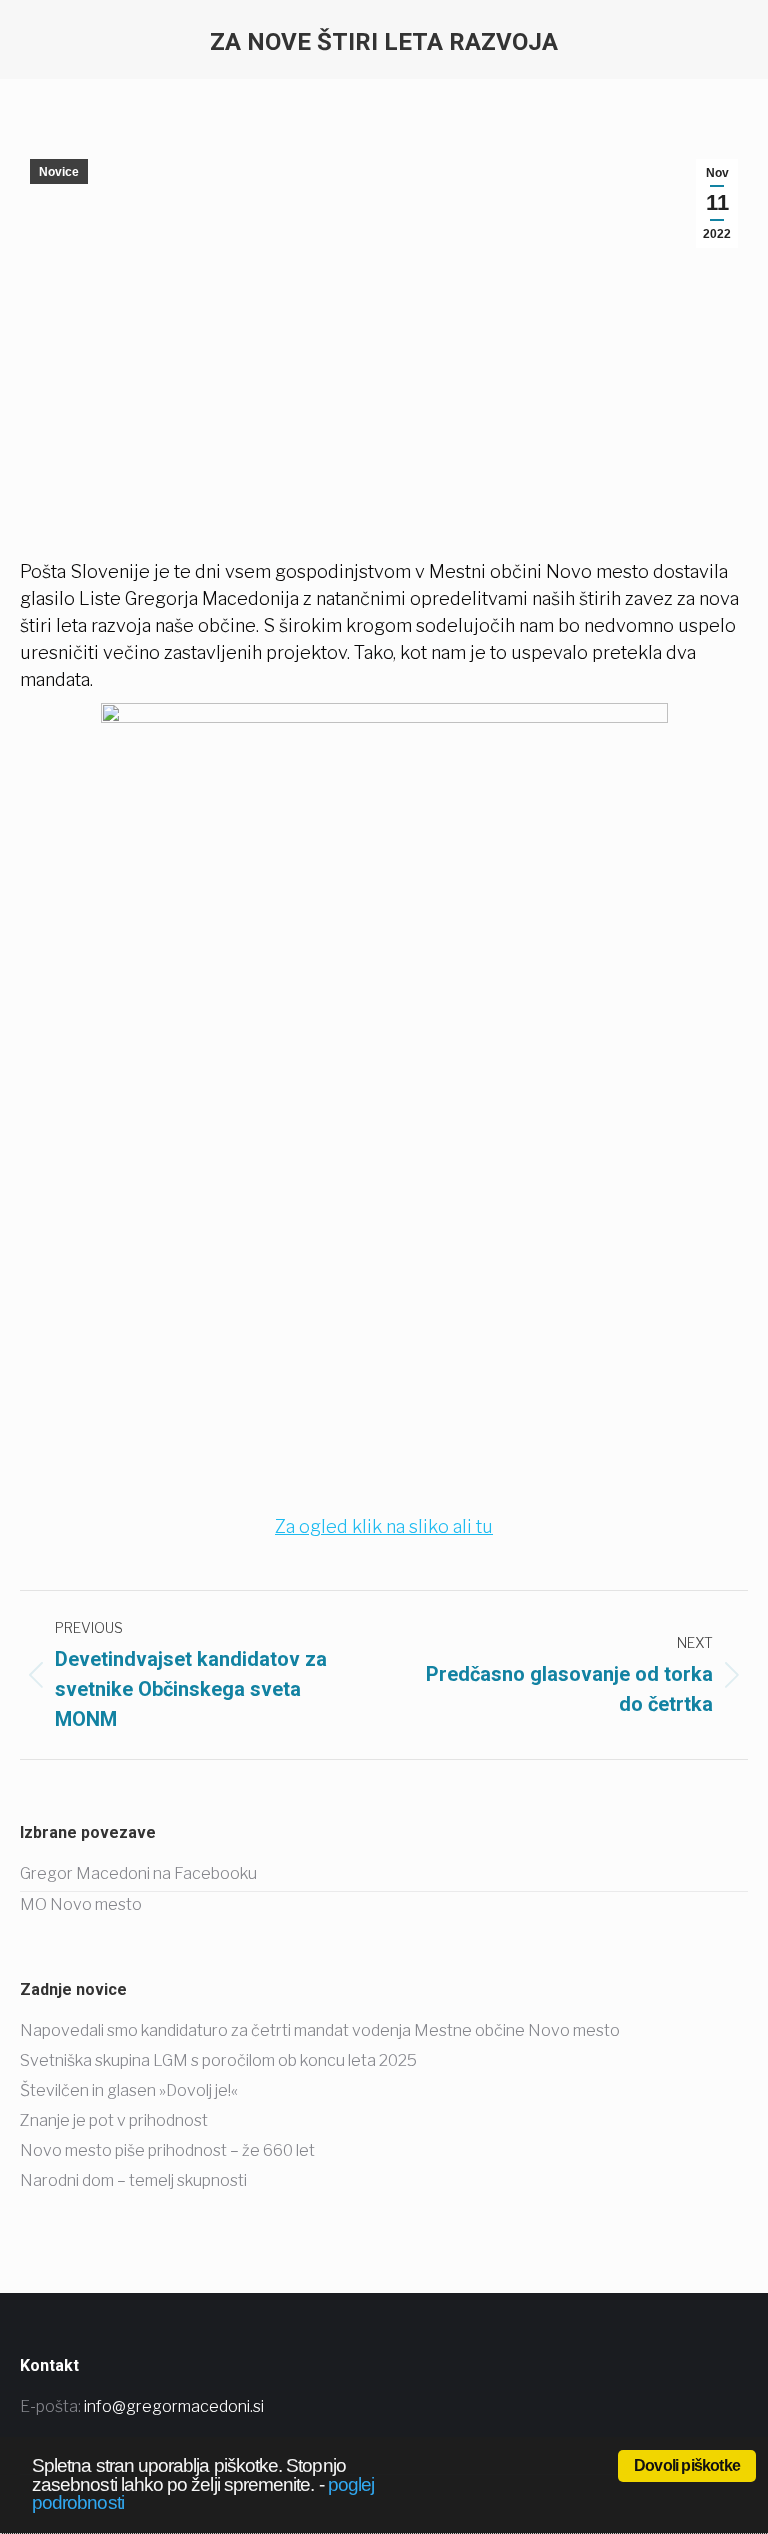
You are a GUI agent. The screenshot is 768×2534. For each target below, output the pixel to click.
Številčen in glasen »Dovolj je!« (129, 2090)
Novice (59, 172)
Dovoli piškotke (687, 2465)
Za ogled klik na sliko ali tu (384, 1526)
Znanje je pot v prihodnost (114, 2120)
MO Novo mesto (81, 1904)
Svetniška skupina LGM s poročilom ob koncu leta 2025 (218, 2060)
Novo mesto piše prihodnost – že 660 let (167, 2150)
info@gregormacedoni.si (174, 2406)
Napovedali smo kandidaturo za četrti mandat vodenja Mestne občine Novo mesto (320, 2030)
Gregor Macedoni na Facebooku (138, 1873)
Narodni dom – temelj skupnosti (133, 2180)
